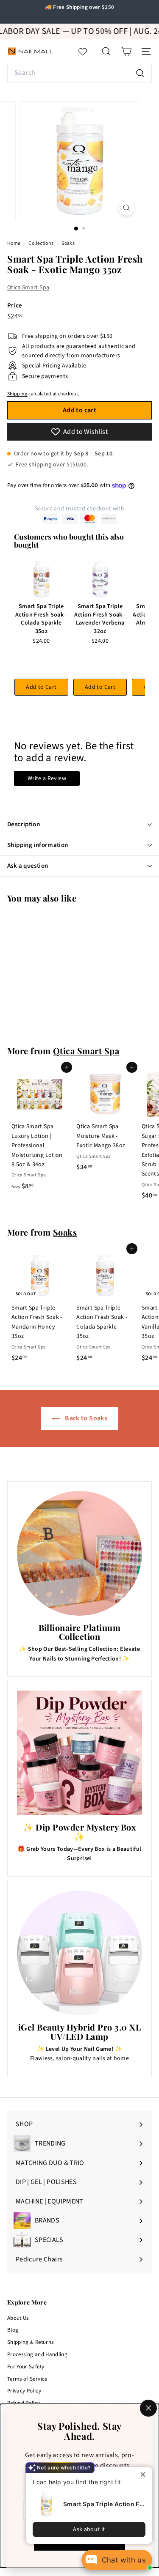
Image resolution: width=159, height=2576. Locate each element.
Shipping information (38, 845)
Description (24, 824)
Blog (13, 2330)
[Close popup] (145, 2474)
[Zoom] (127, 208)
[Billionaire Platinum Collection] (79, 1553)
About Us (18, 2318)
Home (14, 243)
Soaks (68, 243)
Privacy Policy (24, 2391)
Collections (41, 243)
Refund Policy (24, 2403)
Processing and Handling (37, 2354)
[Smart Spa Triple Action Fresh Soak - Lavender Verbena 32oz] (100, 579)
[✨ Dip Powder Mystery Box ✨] (79, 1753)
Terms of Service (27, 2379)
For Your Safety (26, 2367)
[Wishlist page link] (87, 52)
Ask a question (28, 866)
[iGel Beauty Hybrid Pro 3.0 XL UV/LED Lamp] (79, 1953)
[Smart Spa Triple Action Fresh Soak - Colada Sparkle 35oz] (41, 579)
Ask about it (89, 2529)
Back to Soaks (85, 1418)
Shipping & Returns (30, 2342)
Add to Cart (41, 687)
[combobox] (79, 73)
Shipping (17, 394)
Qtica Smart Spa (28, 288)
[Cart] (126, 51)
